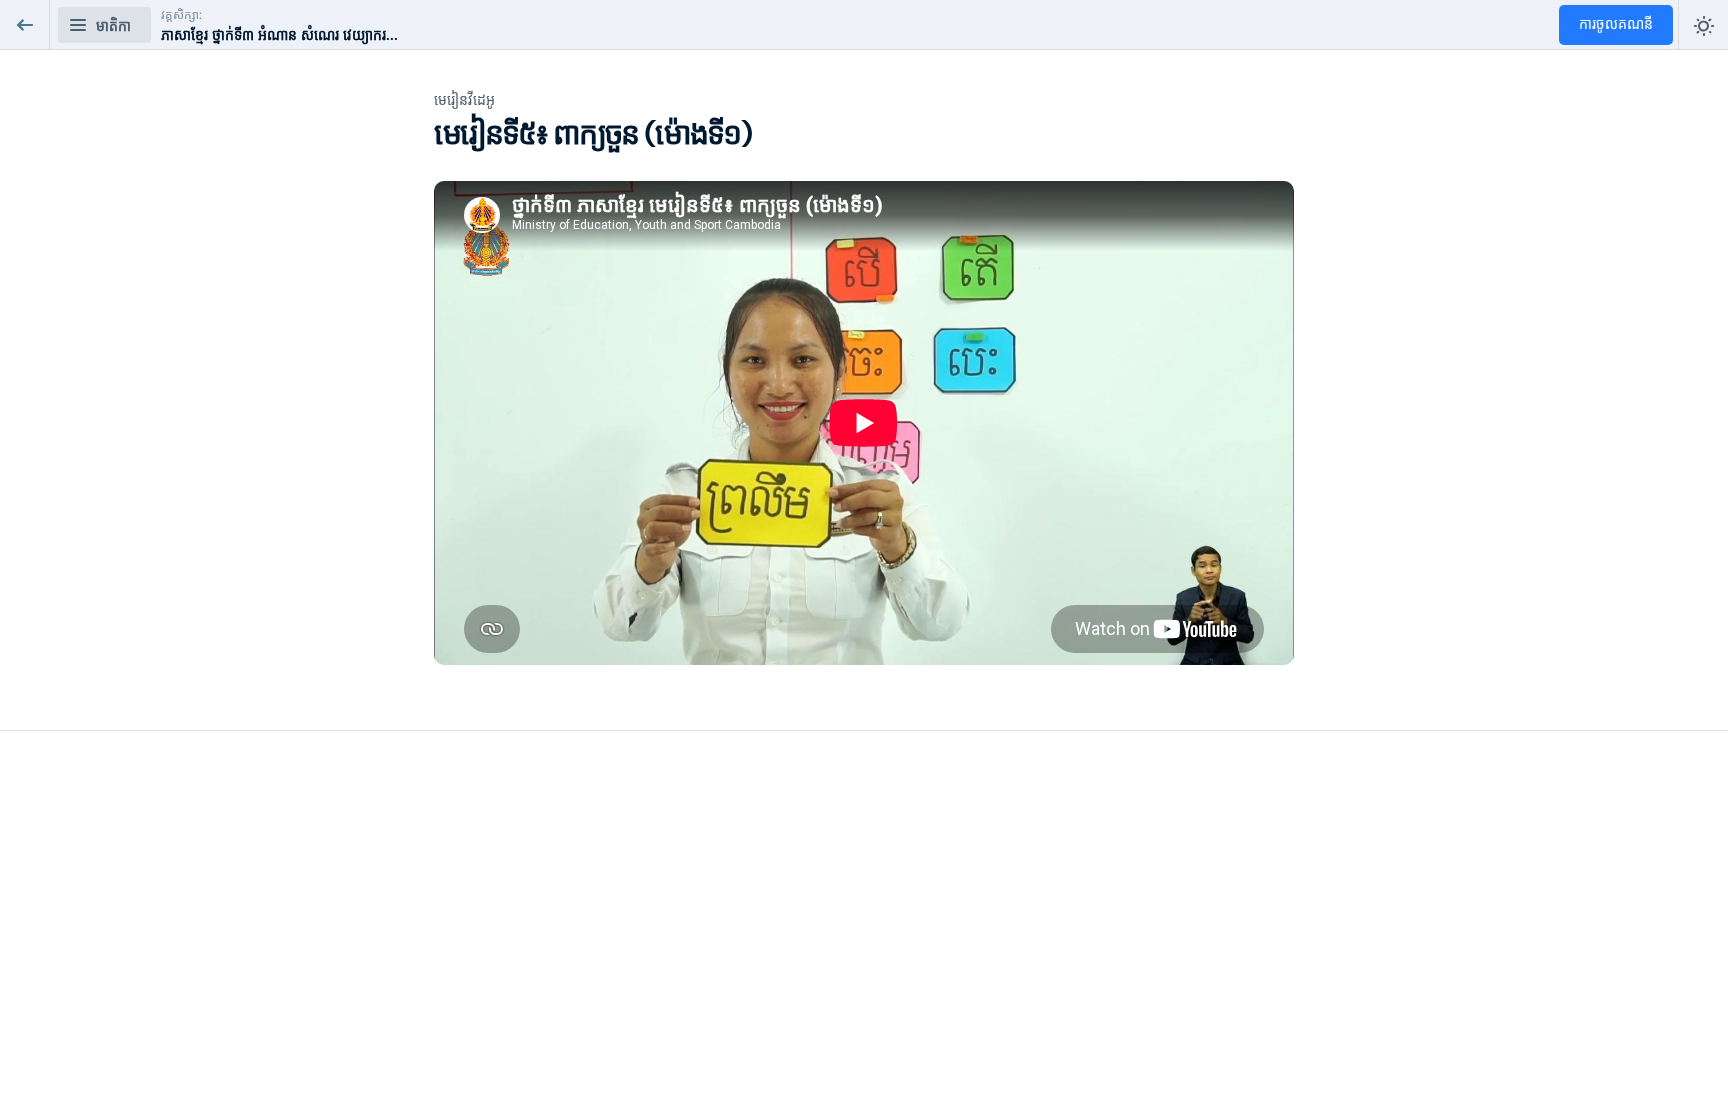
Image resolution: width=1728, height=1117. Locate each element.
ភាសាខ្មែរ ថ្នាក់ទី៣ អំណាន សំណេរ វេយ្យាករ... (279, 35)
